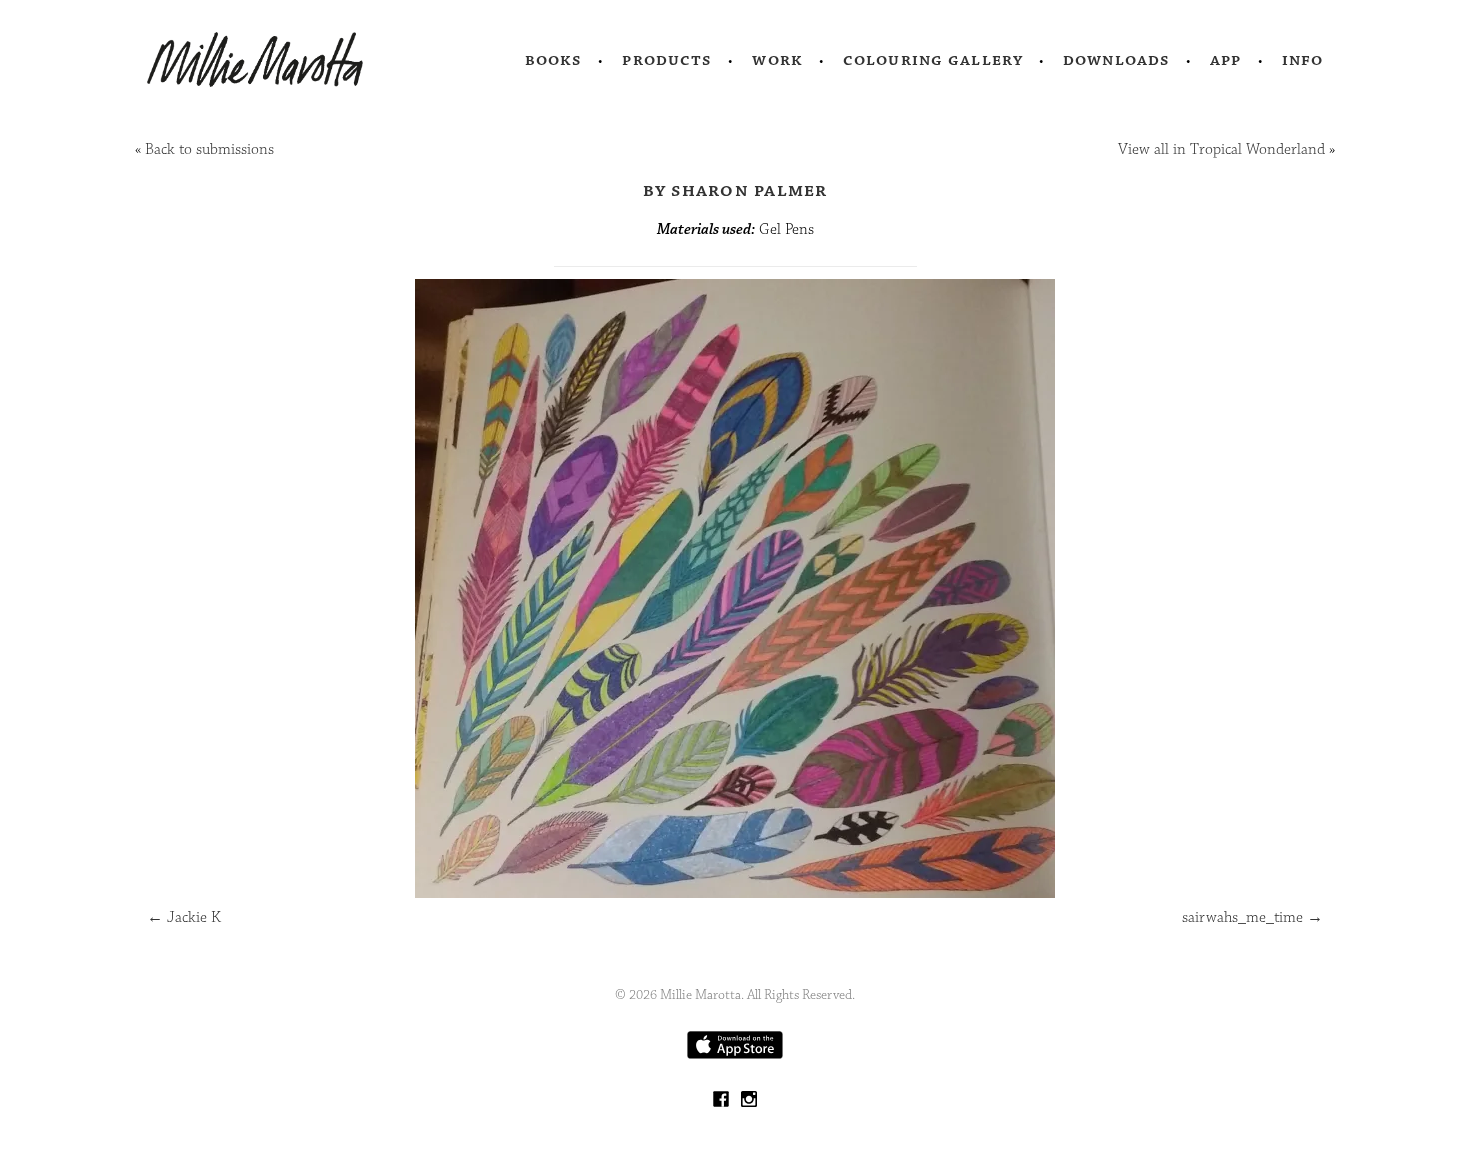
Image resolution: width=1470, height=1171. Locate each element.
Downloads (1116, 60)
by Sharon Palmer (735, 190)
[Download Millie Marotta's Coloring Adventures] (735, 1054)
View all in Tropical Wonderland (1221, 149)
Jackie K (184, 917)
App (1225, 60)
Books (554, 60)
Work (777, 60)
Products (667, 60)
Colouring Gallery (933, 60)
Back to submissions (209, 149)
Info (1303, 60)
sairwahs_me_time (1252, 917)
